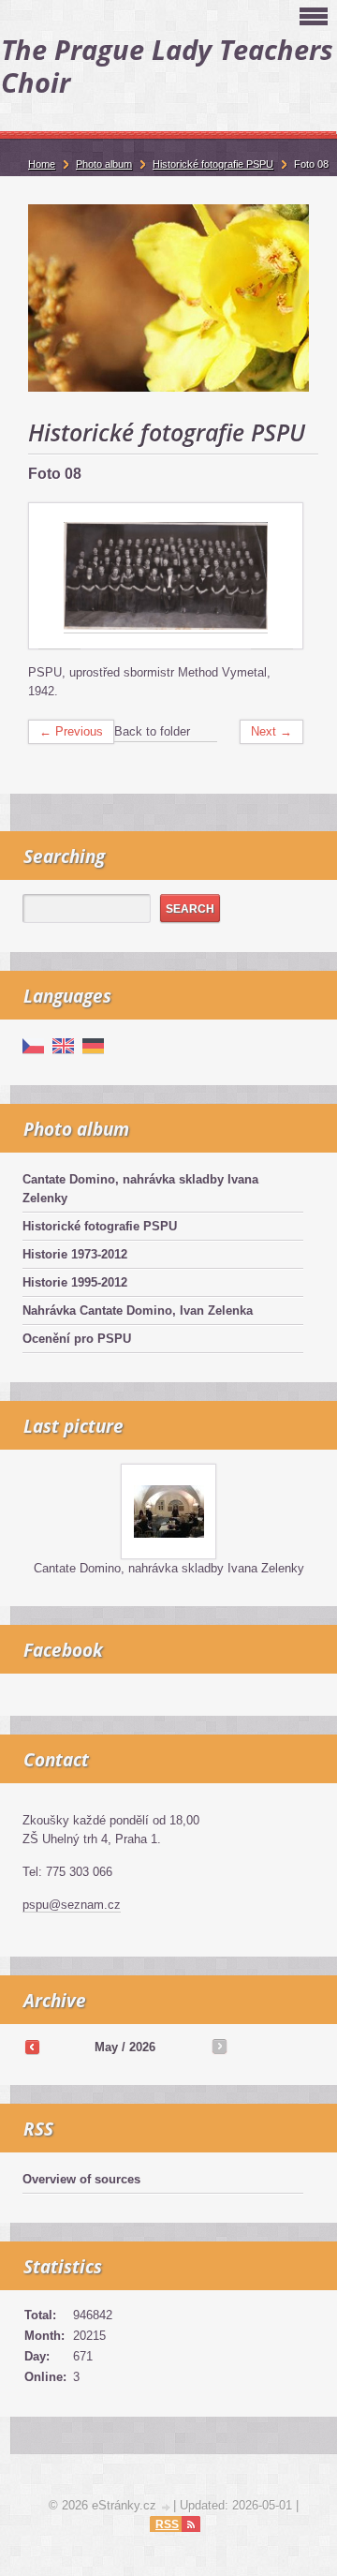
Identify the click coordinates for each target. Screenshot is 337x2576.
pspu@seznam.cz (72, 1905)
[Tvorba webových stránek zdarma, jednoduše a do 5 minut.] (167, 2507)
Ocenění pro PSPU (77, 1339)
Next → (271, 731)
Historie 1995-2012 (75, 1282)
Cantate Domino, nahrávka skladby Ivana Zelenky (140, 1189)
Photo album (104, 164)
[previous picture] (59, 577)
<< (32, 2047)
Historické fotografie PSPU (100, 1226)
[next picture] (272, 577)
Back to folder (152, 731)
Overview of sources (81, 2179)
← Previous (71, 731)
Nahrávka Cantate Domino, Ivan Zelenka (138, 1310)
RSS (167, 2524)
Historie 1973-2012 (75, 1254)
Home (42, 164)
